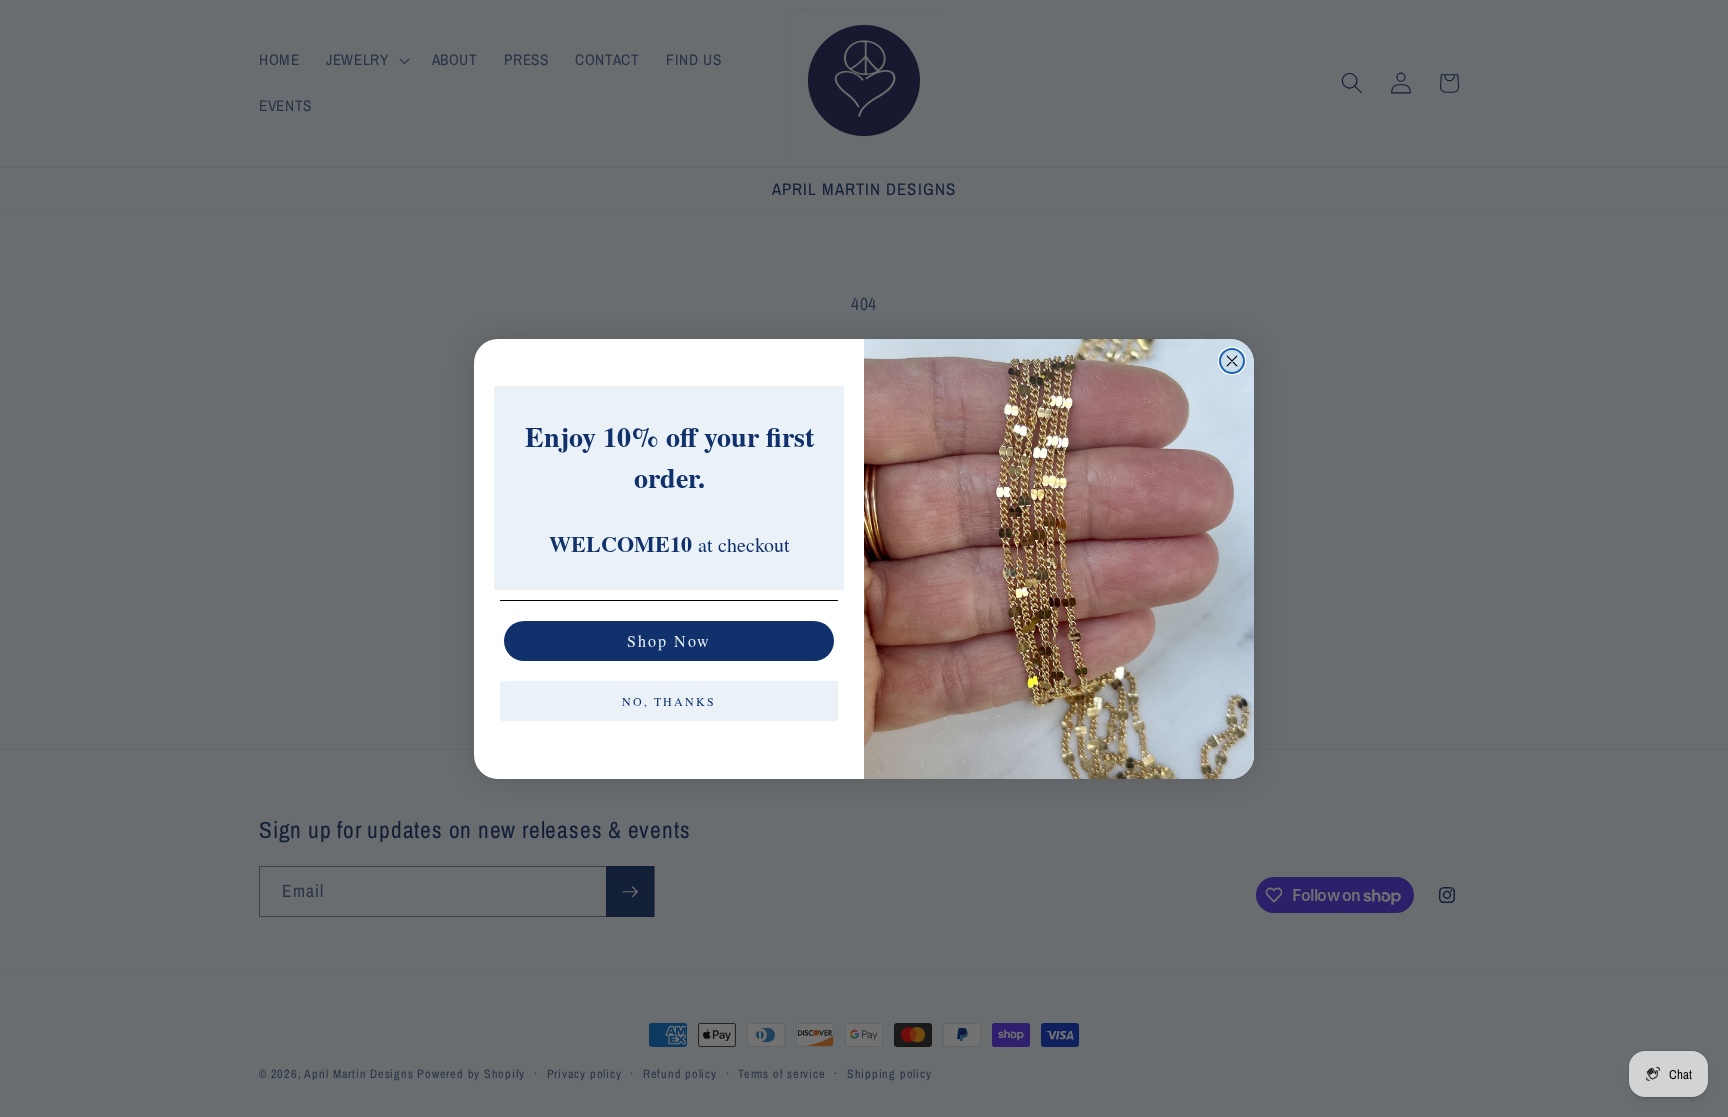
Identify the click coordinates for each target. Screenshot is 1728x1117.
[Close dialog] (1232, 361)
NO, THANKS (669, 701)
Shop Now (669, 640)
